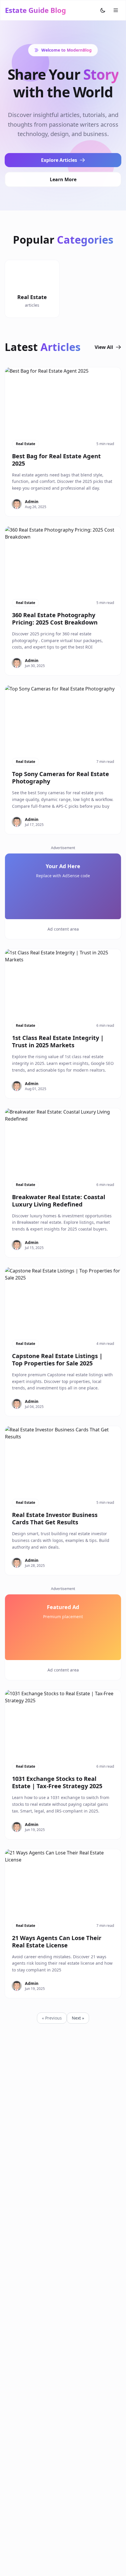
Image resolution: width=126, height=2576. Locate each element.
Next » (78, 2018)
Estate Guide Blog (35, 10)
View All (104, 347)
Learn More (63, 179)
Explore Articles (59, 160)
